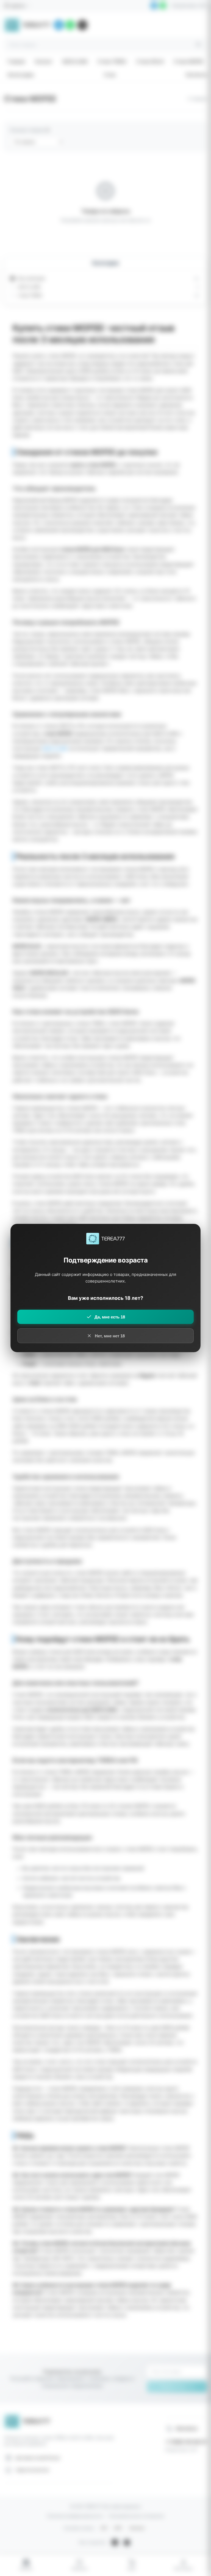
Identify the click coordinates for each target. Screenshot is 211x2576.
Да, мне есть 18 (110, 1317)
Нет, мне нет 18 (110, 1336)
